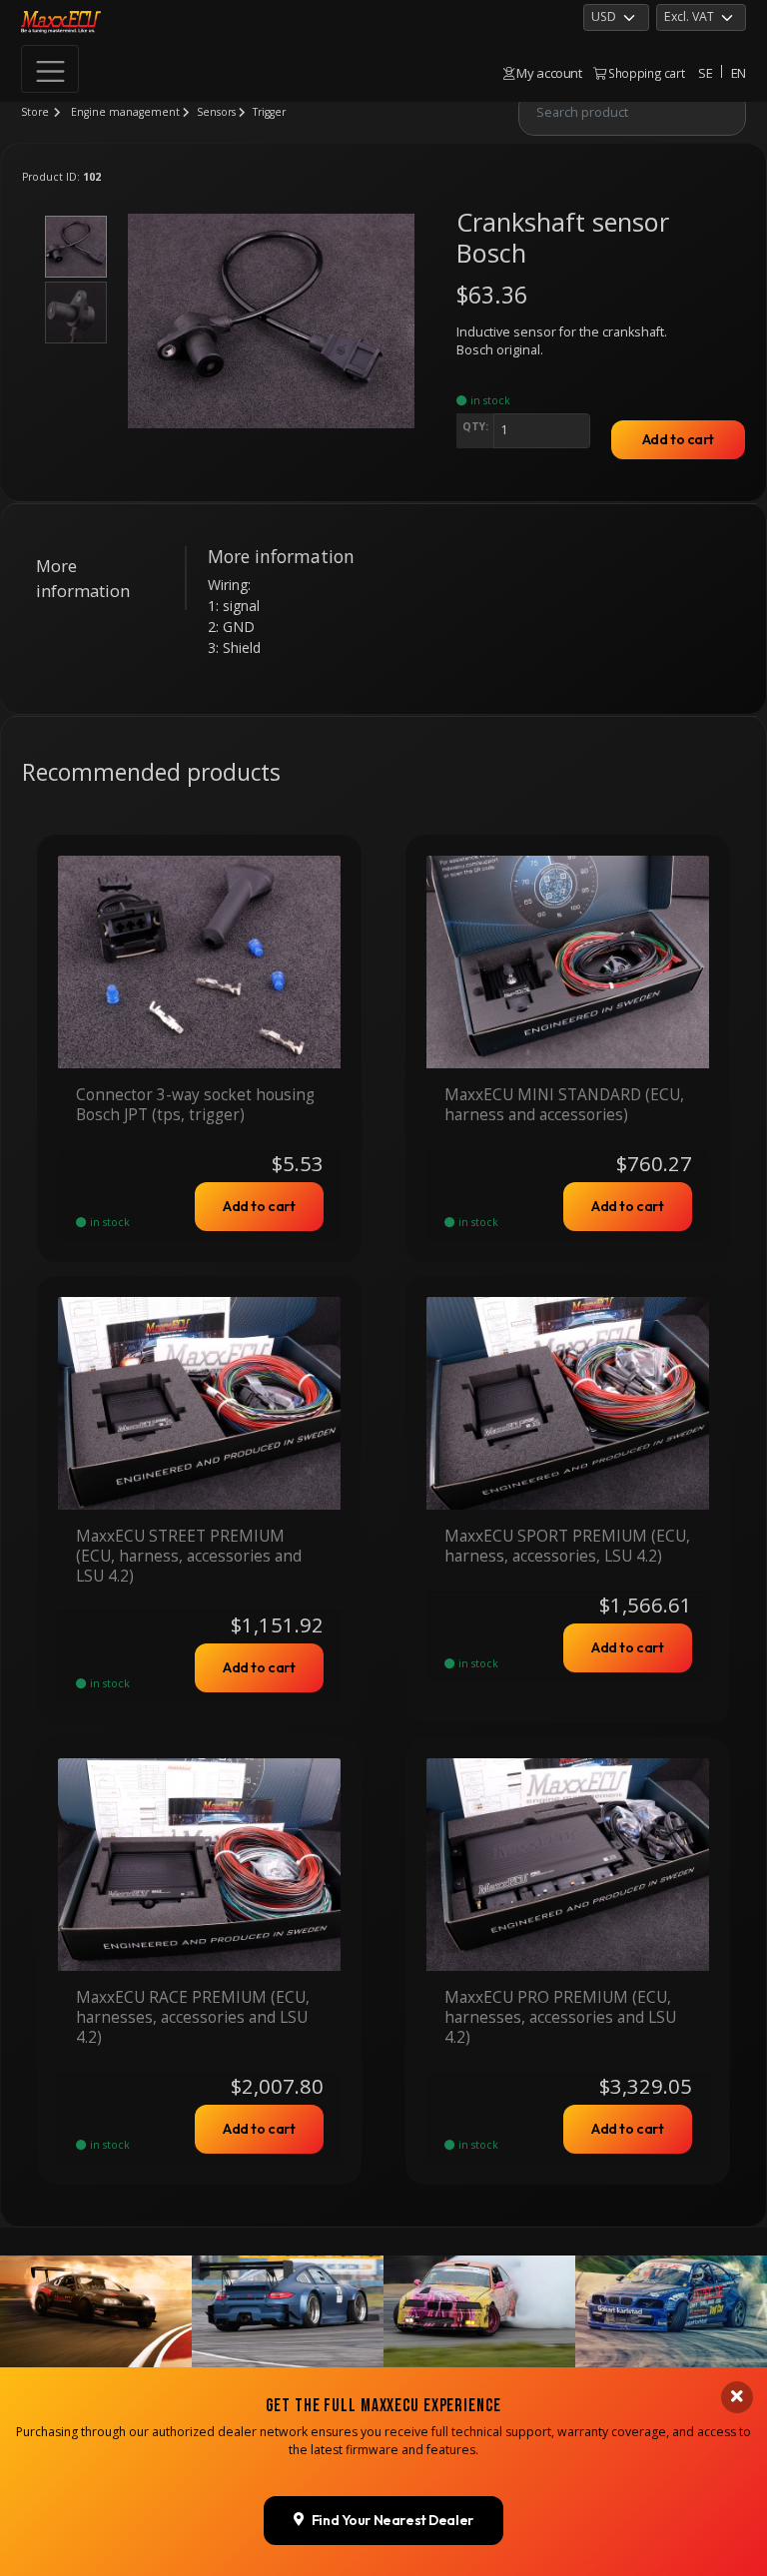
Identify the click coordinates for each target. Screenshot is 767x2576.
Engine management (125, 112)
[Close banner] (737, 2397)
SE (705, 73)
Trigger (269, 112)
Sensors (216, 112)
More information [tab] (83, 578)
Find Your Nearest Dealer (392, 2520)
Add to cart (678, 439)
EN (739, 73)
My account (548, 73)
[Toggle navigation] (50, 69)
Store (35, 112)
